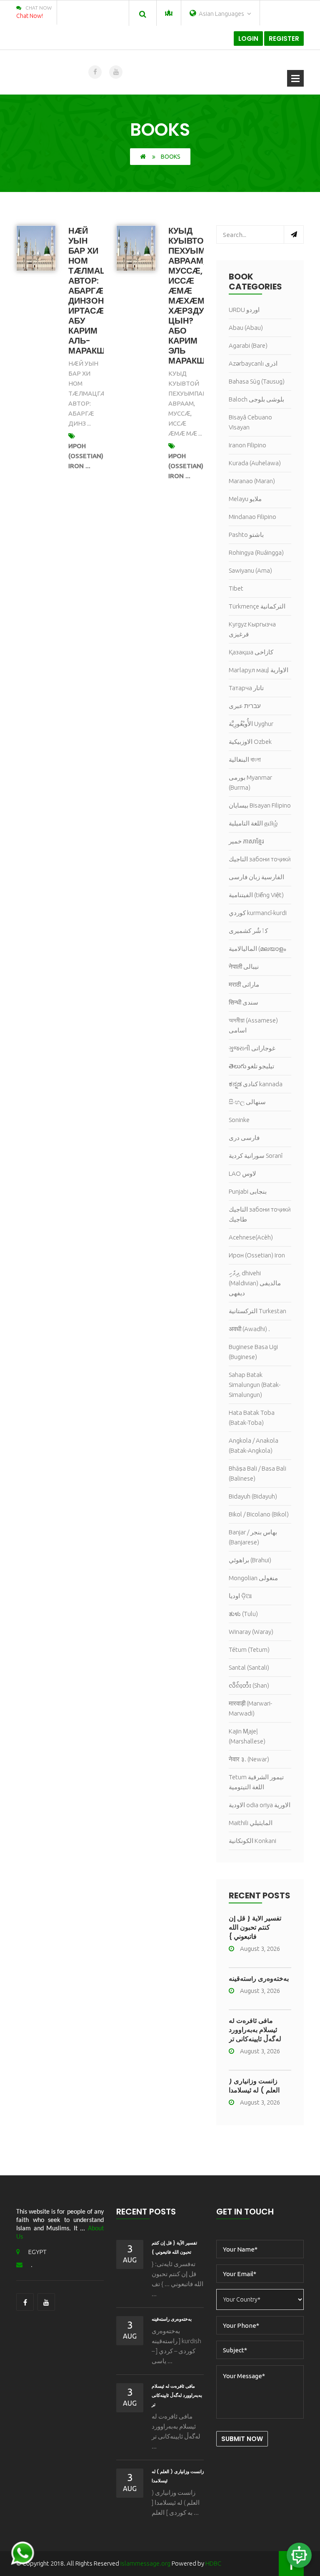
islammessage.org (145, 2563)
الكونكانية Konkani (252, 1841)
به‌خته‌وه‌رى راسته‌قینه (259, 1979)
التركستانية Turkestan (257, 1311)
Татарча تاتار (246, 688)
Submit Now (242, 2439)
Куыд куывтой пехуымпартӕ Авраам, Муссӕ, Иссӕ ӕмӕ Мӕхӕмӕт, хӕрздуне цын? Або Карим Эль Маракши (202, 296)
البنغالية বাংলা (245, 759)
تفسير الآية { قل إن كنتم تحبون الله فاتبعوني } (255, 1927)
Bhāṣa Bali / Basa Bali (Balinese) (257, 1473)
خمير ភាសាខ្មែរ (246, 841)
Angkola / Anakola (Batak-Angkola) (254, 1445)
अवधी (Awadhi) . (249, 1329)
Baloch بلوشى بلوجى (256, 399)
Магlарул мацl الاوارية (259, 670)
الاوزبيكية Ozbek (250, 742)
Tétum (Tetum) (249, 1650)
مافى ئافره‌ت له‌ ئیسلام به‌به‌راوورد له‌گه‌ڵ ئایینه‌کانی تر (255, 2030)
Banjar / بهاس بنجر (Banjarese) (253, 1537)
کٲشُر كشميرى (248, 931)
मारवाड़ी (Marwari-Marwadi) (250, 1708)
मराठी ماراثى (244, 984)
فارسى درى (244, 1138)
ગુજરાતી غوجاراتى (252, 1048)
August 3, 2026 (260, 1949)
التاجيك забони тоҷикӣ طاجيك (260, 1214)
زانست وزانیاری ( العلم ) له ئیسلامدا (254, 2086)
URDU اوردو (244, 310)
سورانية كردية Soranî (256, 1156)
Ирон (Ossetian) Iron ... (86, 456)
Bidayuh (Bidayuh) (253, 1496)
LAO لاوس (242, 1173)
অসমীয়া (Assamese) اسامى (253, 1025)
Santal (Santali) (249, 1667)
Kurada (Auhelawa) (255, 463)
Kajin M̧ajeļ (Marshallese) (247, 1736)
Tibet (236, 588)
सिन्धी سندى (244, 1002)
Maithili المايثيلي (251, 1823)
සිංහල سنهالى (247, 1102)
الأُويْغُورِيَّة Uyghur (251, 724)
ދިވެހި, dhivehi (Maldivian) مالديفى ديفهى (255, 1283)
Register (284, 39)
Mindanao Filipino (252, 517)
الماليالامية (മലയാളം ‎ (258, 949)
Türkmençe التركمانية (257, 606)
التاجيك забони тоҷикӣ (260, 859)
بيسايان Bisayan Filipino (260, 805)
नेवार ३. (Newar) (249, 1759)
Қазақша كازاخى (251, 652)
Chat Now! (30, 16)
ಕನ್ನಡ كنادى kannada (256, 1084)
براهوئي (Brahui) (250, 1560)
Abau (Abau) (246, 328)
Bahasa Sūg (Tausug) (257, 381)
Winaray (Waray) (251, 1632)
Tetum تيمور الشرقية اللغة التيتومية (256, 1782)
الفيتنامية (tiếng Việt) (256, 895)
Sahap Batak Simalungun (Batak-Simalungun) (255, 1385)
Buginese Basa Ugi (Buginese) (253, 1352)
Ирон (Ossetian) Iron (257, 1255)
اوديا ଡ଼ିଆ (240, 1596)
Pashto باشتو (246, 535)
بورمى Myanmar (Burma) (250, 782)
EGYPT (37, 2252)
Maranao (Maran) (252, 481)
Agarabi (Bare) (248, 345)
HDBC (213, 2563)
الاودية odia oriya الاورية (260, 1805)
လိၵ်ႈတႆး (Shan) (249, 1685)
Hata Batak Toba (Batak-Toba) (252, 1418)
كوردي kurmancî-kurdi (258, 913)
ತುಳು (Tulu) (243, 1614)
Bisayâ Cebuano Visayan (250, 422)
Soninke (239, 1120)
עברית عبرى (245, 706)
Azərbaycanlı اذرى (253, 363)
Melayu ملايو (245, 499)
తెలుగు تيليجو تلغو (251, 1066)
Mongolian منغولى (253, 1578)
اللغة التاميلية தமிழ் (253, 823)
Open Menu (295, 78)
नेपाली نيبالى (244, 966)
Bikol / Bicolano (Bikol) (259, 1514)
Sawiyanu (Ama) (250, 570)
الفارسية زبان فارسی (256, 877)
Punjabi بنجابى (248, 1191)
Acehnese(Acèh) (251, 1237)
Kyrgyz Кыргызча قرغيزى (252, 629)
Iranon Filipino (247, 445)
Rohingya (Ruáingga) (256, 552)
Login (248, 39)
